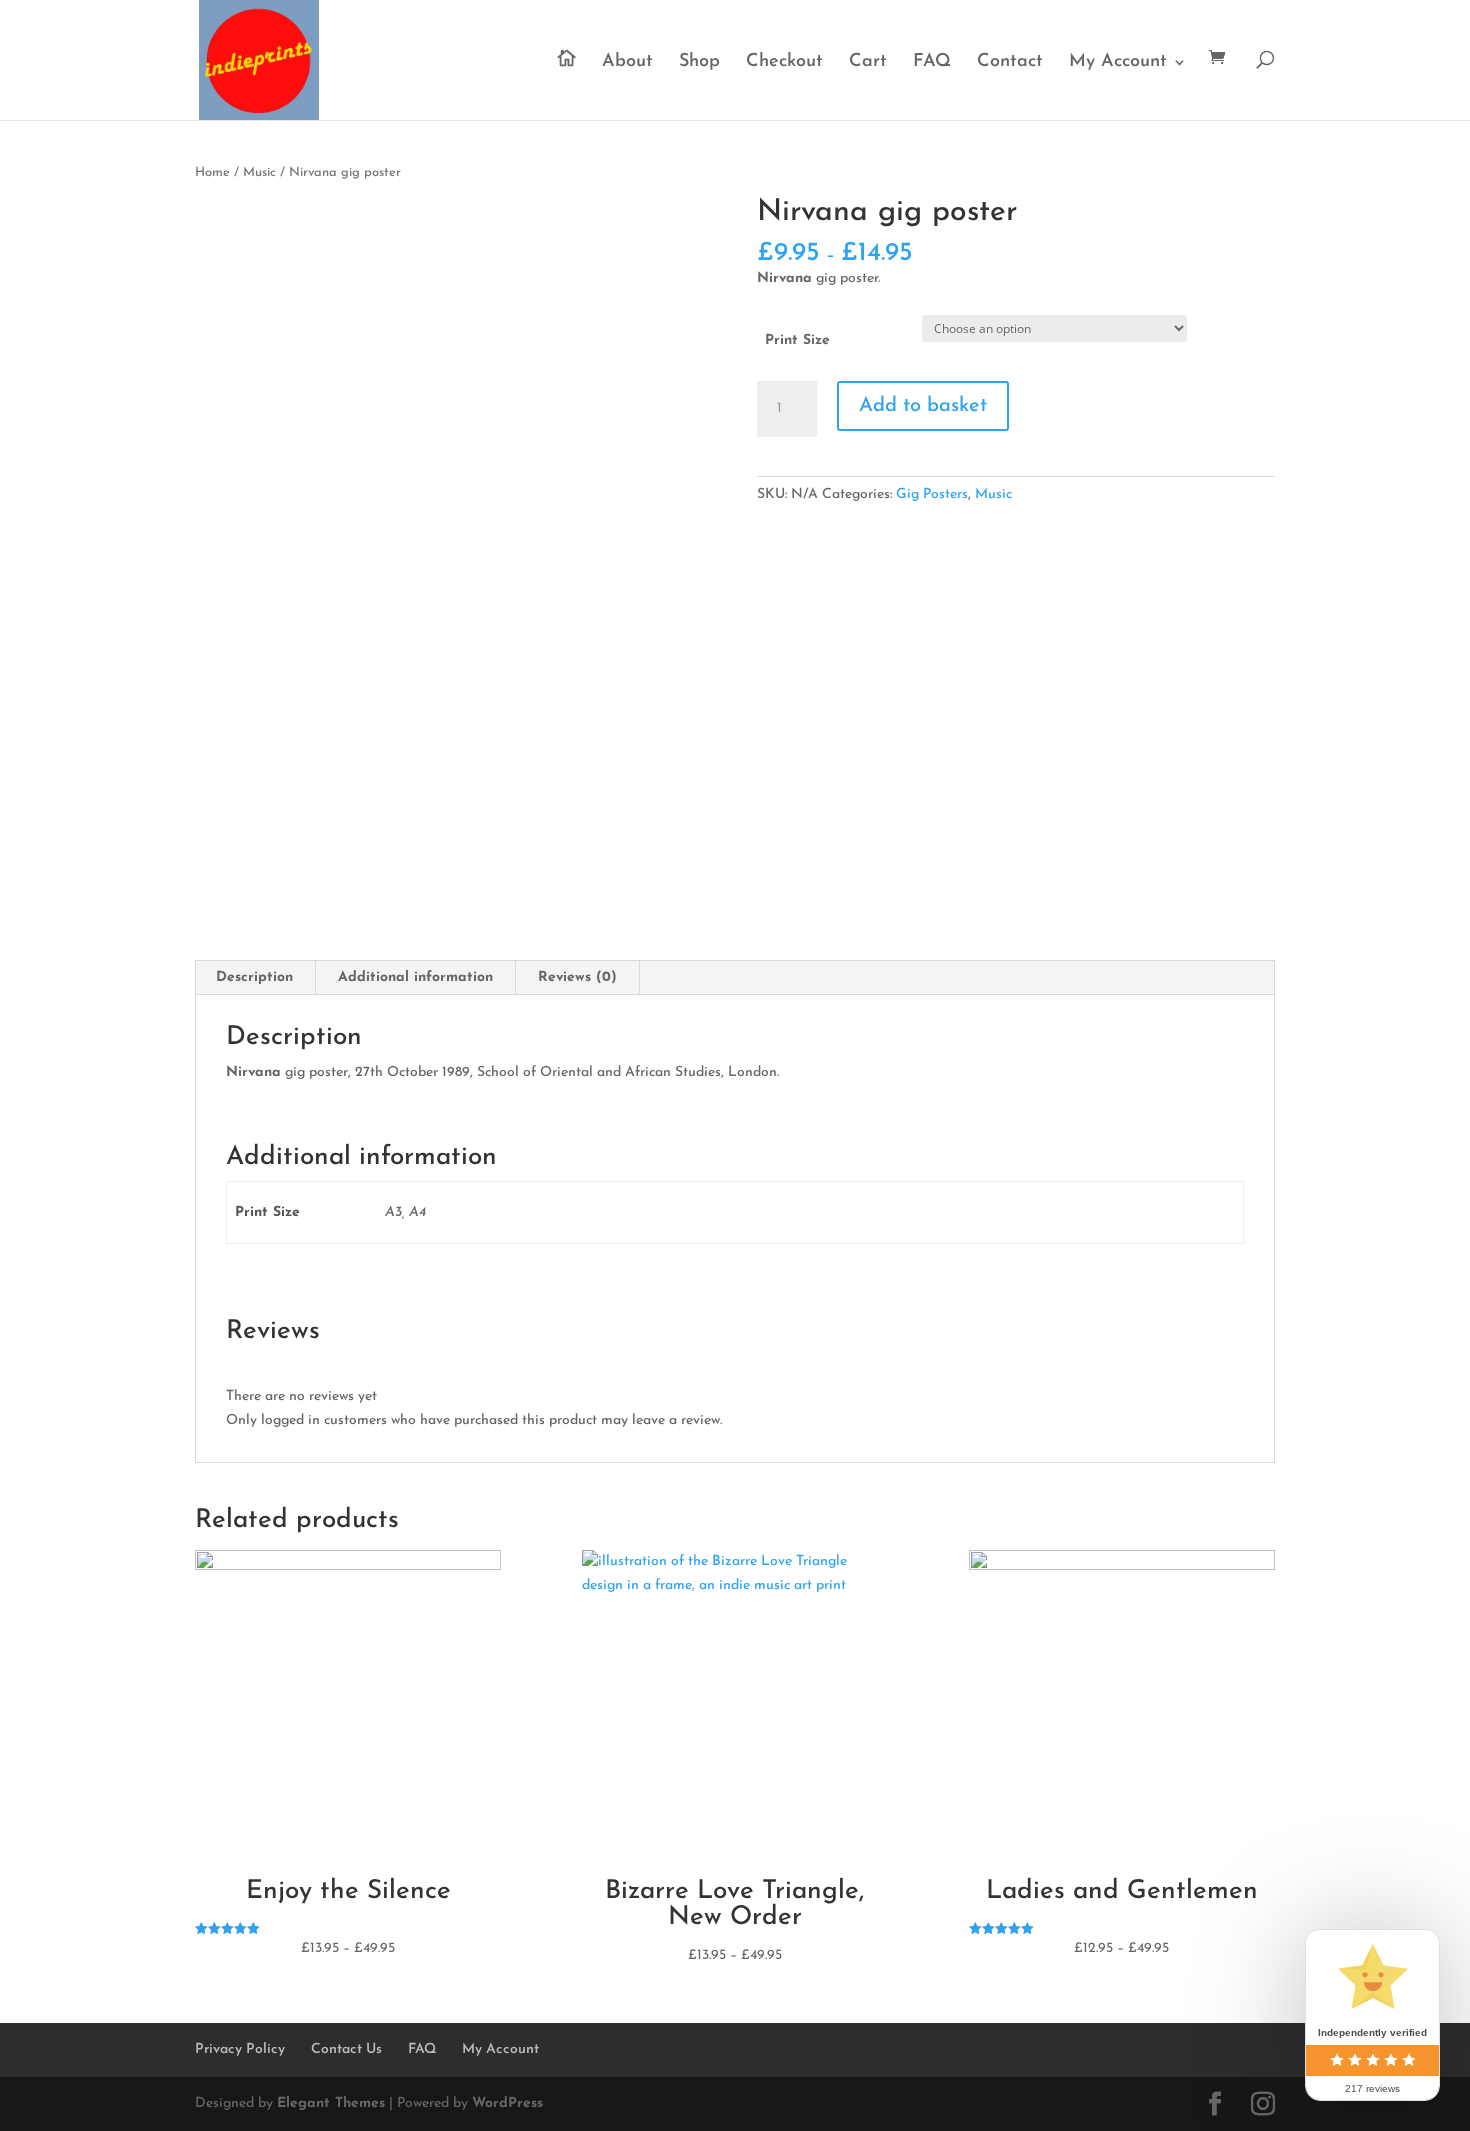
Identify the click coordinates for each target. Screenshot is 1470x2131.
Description (254, 977)
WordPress (507, 2103)
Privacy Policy (240, 2049)
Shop (699, 63)
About (627, 63)
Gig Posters (932, 494)
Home (212, 172)
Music (259, 172)
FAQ (932, 63)
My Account (1118, 63)
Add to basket (923, 406)
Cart (868, 63)
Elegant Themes (331, 2103)
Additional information (415, 977)
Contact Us (346, 2049)
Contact (1010, 63)
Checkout (784, 63)
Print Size (797, 340)
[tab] (255, 978)
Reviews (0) (577, 977)
